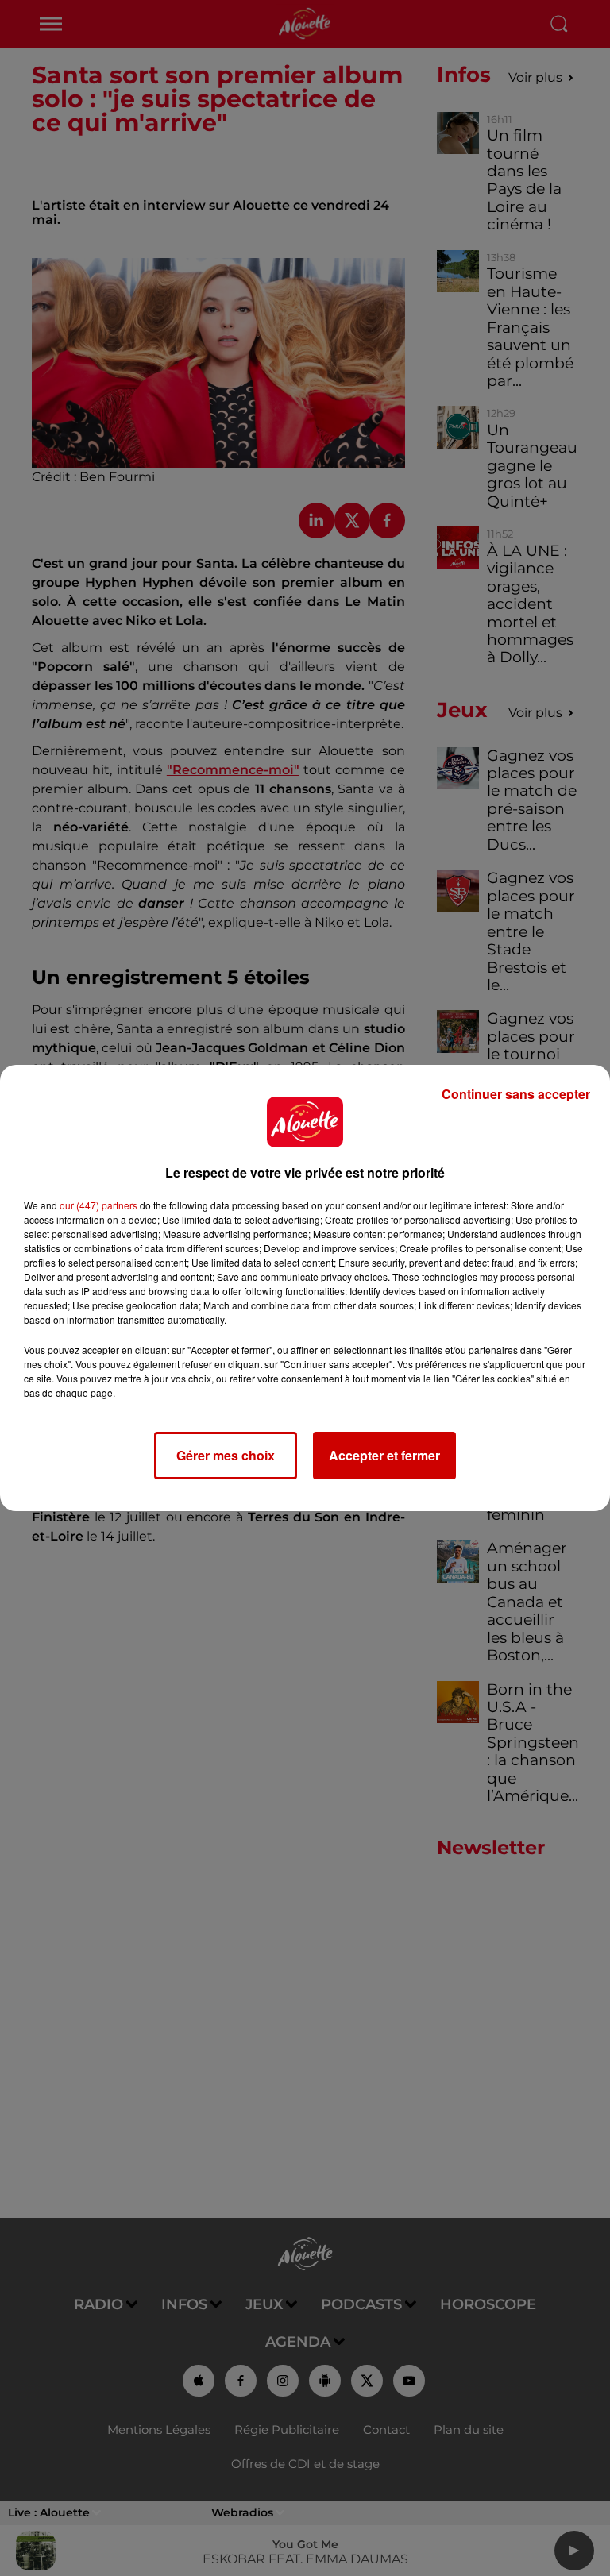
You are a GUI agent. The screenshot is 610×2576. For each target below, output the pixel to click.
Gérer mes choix (226, 1455)
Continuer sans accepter (516, 1094)
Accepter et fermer (384, 1455)
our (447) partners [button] (98, 1205)
